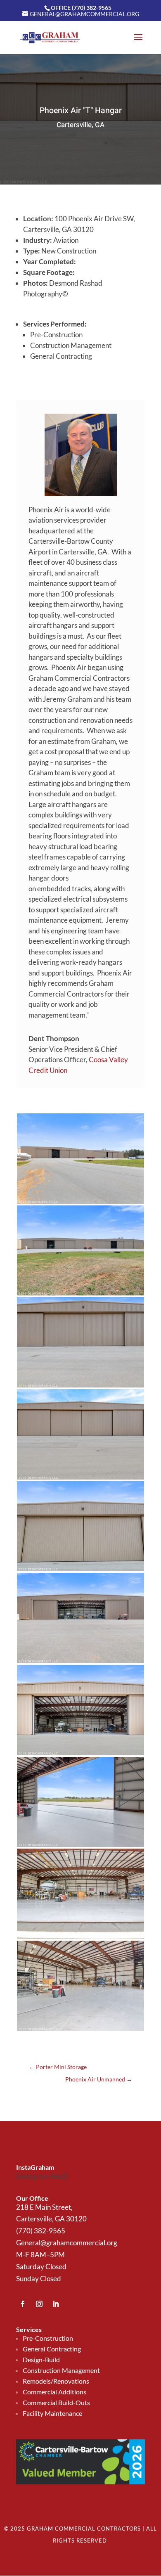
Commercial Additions (54, 2392)
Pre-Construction (48, 2338)
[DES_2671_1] (80, 2031)
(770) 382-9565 (41, 2231)
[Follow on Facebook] (23, 2304)
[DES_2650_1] (80, 1479)
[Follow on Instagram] (39, 2304)
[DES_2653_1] (80, 1571)
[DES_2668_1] (80, 1939)
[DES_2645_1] (80, 1295)
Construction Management (61, 2370)
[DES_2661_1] (80, 1663)
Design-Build (41, 2359)
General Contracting (52, 2349)
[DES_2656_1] (80, 1847)
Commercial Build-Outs (56, 2402)
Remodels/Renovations (56, 2381)
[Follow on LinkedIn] (56, 2304)
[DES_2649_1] (80, 1387)
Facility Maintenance (52, 2413)
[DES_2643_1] (80, 1204)
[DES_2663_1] (80, 1755)
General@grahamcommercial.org (67, 2243)
